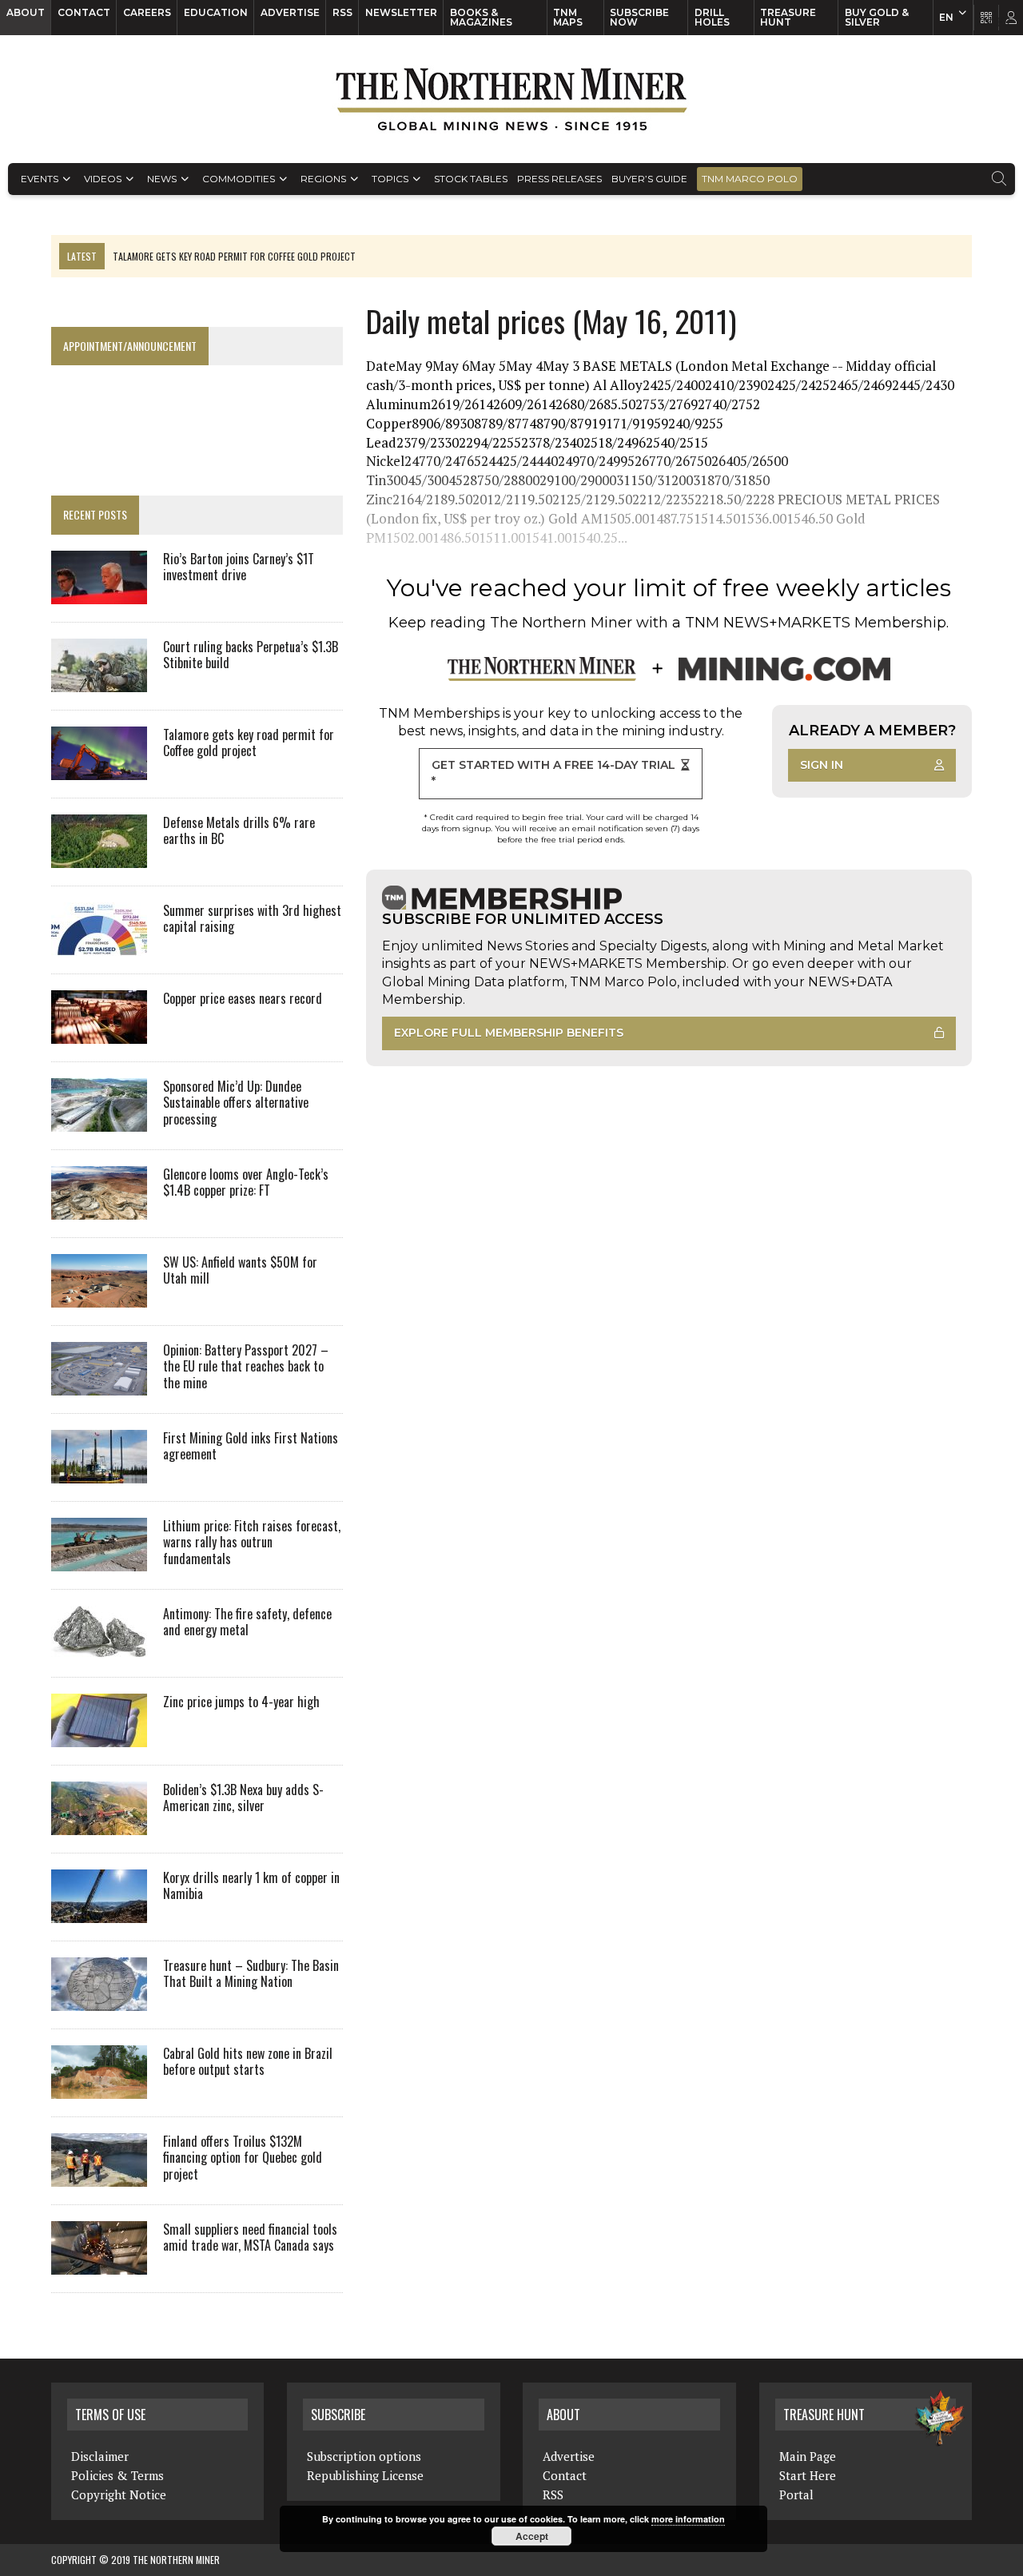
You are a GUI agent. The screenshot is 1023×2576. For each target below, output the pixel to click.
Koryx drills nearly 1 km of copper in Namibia (251, 1886)
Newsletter (401, 12)
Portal (796, 2494)
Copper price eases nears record (243, 998)
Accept (532, 2536)
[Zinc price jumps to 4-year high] (99, 1736)
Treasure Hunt (788, 17)
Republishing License (365, 2475)
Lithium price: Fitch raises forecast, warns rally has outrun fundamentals (252, 1543)
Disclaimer (100, 2456)
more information (688, 2519)
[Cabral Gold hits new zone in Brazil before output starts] (99, 2088)
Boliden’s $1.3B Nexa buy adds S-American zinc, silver (243, 1798)
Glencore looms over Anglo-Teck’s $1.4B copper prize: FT (246, 1182)
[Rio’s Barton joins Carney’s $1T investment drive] (99, 593)
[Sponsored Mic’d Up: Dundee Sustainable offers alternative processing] (99, 1121)
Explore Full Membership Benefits (509, 1033)
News (162, 179)
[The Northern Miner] (511, 99)
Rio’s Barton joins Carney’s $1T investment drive (239, 567)
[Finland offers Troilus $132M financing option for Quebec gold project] (99, 2176)
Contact (84, 12)
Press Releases (559, 179)
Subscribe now (639, 17)
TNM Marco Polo (750, 179)
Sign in (822, 765)
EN (946, 17)
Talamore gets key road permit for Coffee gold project (249, 743)
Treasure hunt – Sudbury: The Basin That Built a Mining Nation (251, 1974)
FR (1003, 22)
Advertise (290, 12)
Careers (147, 12)
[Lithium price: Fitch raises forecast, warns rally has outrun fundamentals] (99, 1560)
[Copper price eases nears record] (99, 1033)
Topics (390, 179)
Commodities (239, 179)
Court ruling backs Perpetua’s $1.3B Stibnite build (251, 655)
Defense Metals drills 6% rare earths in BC (239, 831)
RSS (342, 12)
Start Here (808, 2475)
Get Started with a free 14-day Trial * (553, 773)
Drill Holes (712, 17)
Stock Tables (471, 179)
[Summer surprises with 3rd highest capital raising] (99, 945)
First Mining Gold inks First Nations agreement (251, 1446)
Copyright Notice (119, 2494)
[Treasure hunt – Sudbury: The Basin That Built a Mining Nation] (99, 2000)
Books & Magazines (481, 17)
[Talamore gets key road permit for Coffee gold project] (99, 769)
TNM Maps (568, 17)
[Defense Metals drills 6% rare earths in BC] (99, 857)
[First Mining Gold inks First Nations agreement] (99, 1472)
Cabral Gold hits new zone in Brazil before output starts (248, 2062)
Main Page (808, 2456)
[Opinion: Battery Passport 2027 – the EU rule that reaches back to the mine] (99, 1384)
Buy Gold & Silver (877, 17)
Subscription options (364, 2456)
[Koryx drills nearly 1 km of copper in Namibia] (99, 1912)
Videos (103, 179)
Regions (323, 179)
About (26, 12)
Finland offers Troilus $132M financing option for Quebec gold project (243, 2158)
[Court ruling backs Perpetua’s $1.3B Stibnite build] (99, 681)
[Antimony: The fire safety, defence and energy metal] (99, 1648)
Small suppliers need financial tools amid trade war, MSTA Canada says (250, 2238)
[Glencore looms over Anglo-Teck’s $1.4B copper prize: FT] (99, 1208)
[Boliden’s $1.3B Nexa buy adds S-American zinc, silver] (99, 1824)
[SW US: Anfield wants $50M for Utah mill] (99, 1296)
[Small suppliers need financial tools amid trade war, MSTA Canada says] (99, 2263)
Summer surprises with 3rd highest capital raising (252, 919)
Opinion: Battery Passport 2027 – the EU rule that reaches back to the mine (246, 1367)
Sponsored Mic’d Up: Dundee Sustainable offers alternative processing (236, 1103)
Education (216, 12)
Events (40, 179)
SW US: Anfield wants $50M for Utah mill (240, 1270)
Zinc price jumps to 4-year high (241, 1702)
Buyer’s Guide (649, 179)
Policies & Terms (117, 2475)
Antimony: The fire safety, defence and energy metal (247, 1622)
